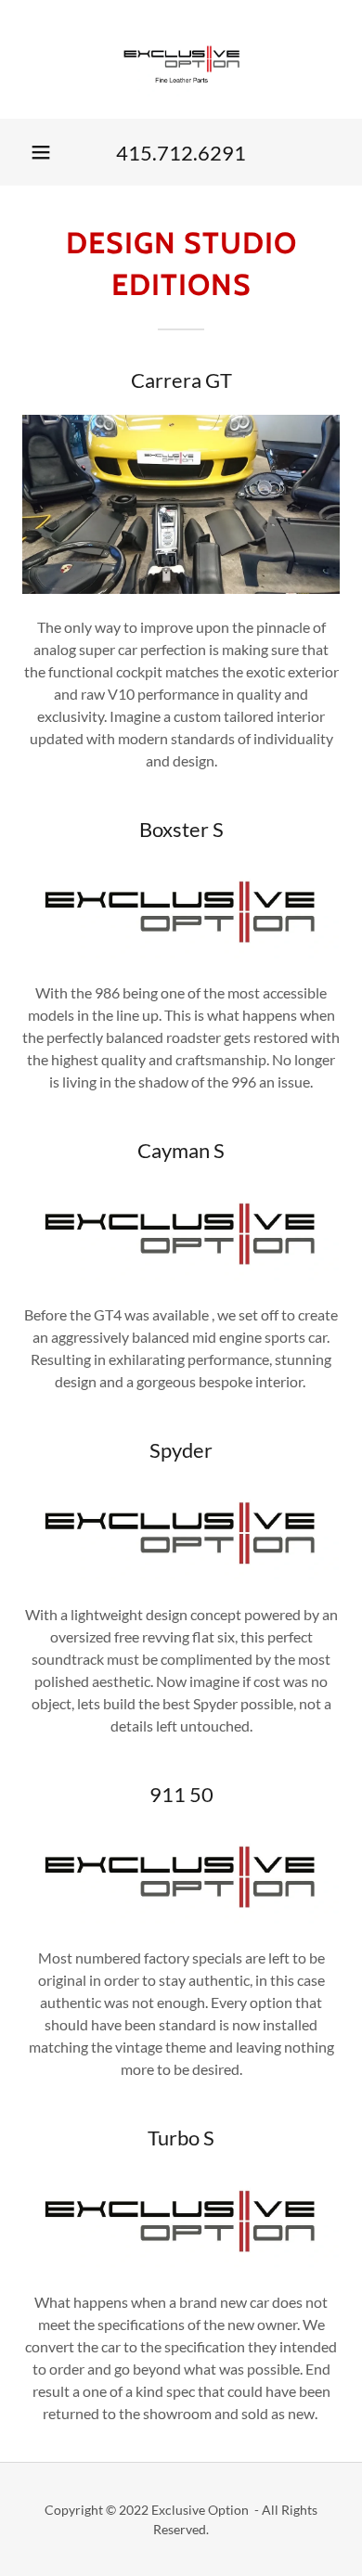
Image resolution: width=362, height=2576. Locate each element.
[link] (181, 59)
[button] (41, 152)
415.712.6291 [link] (181, 153)
